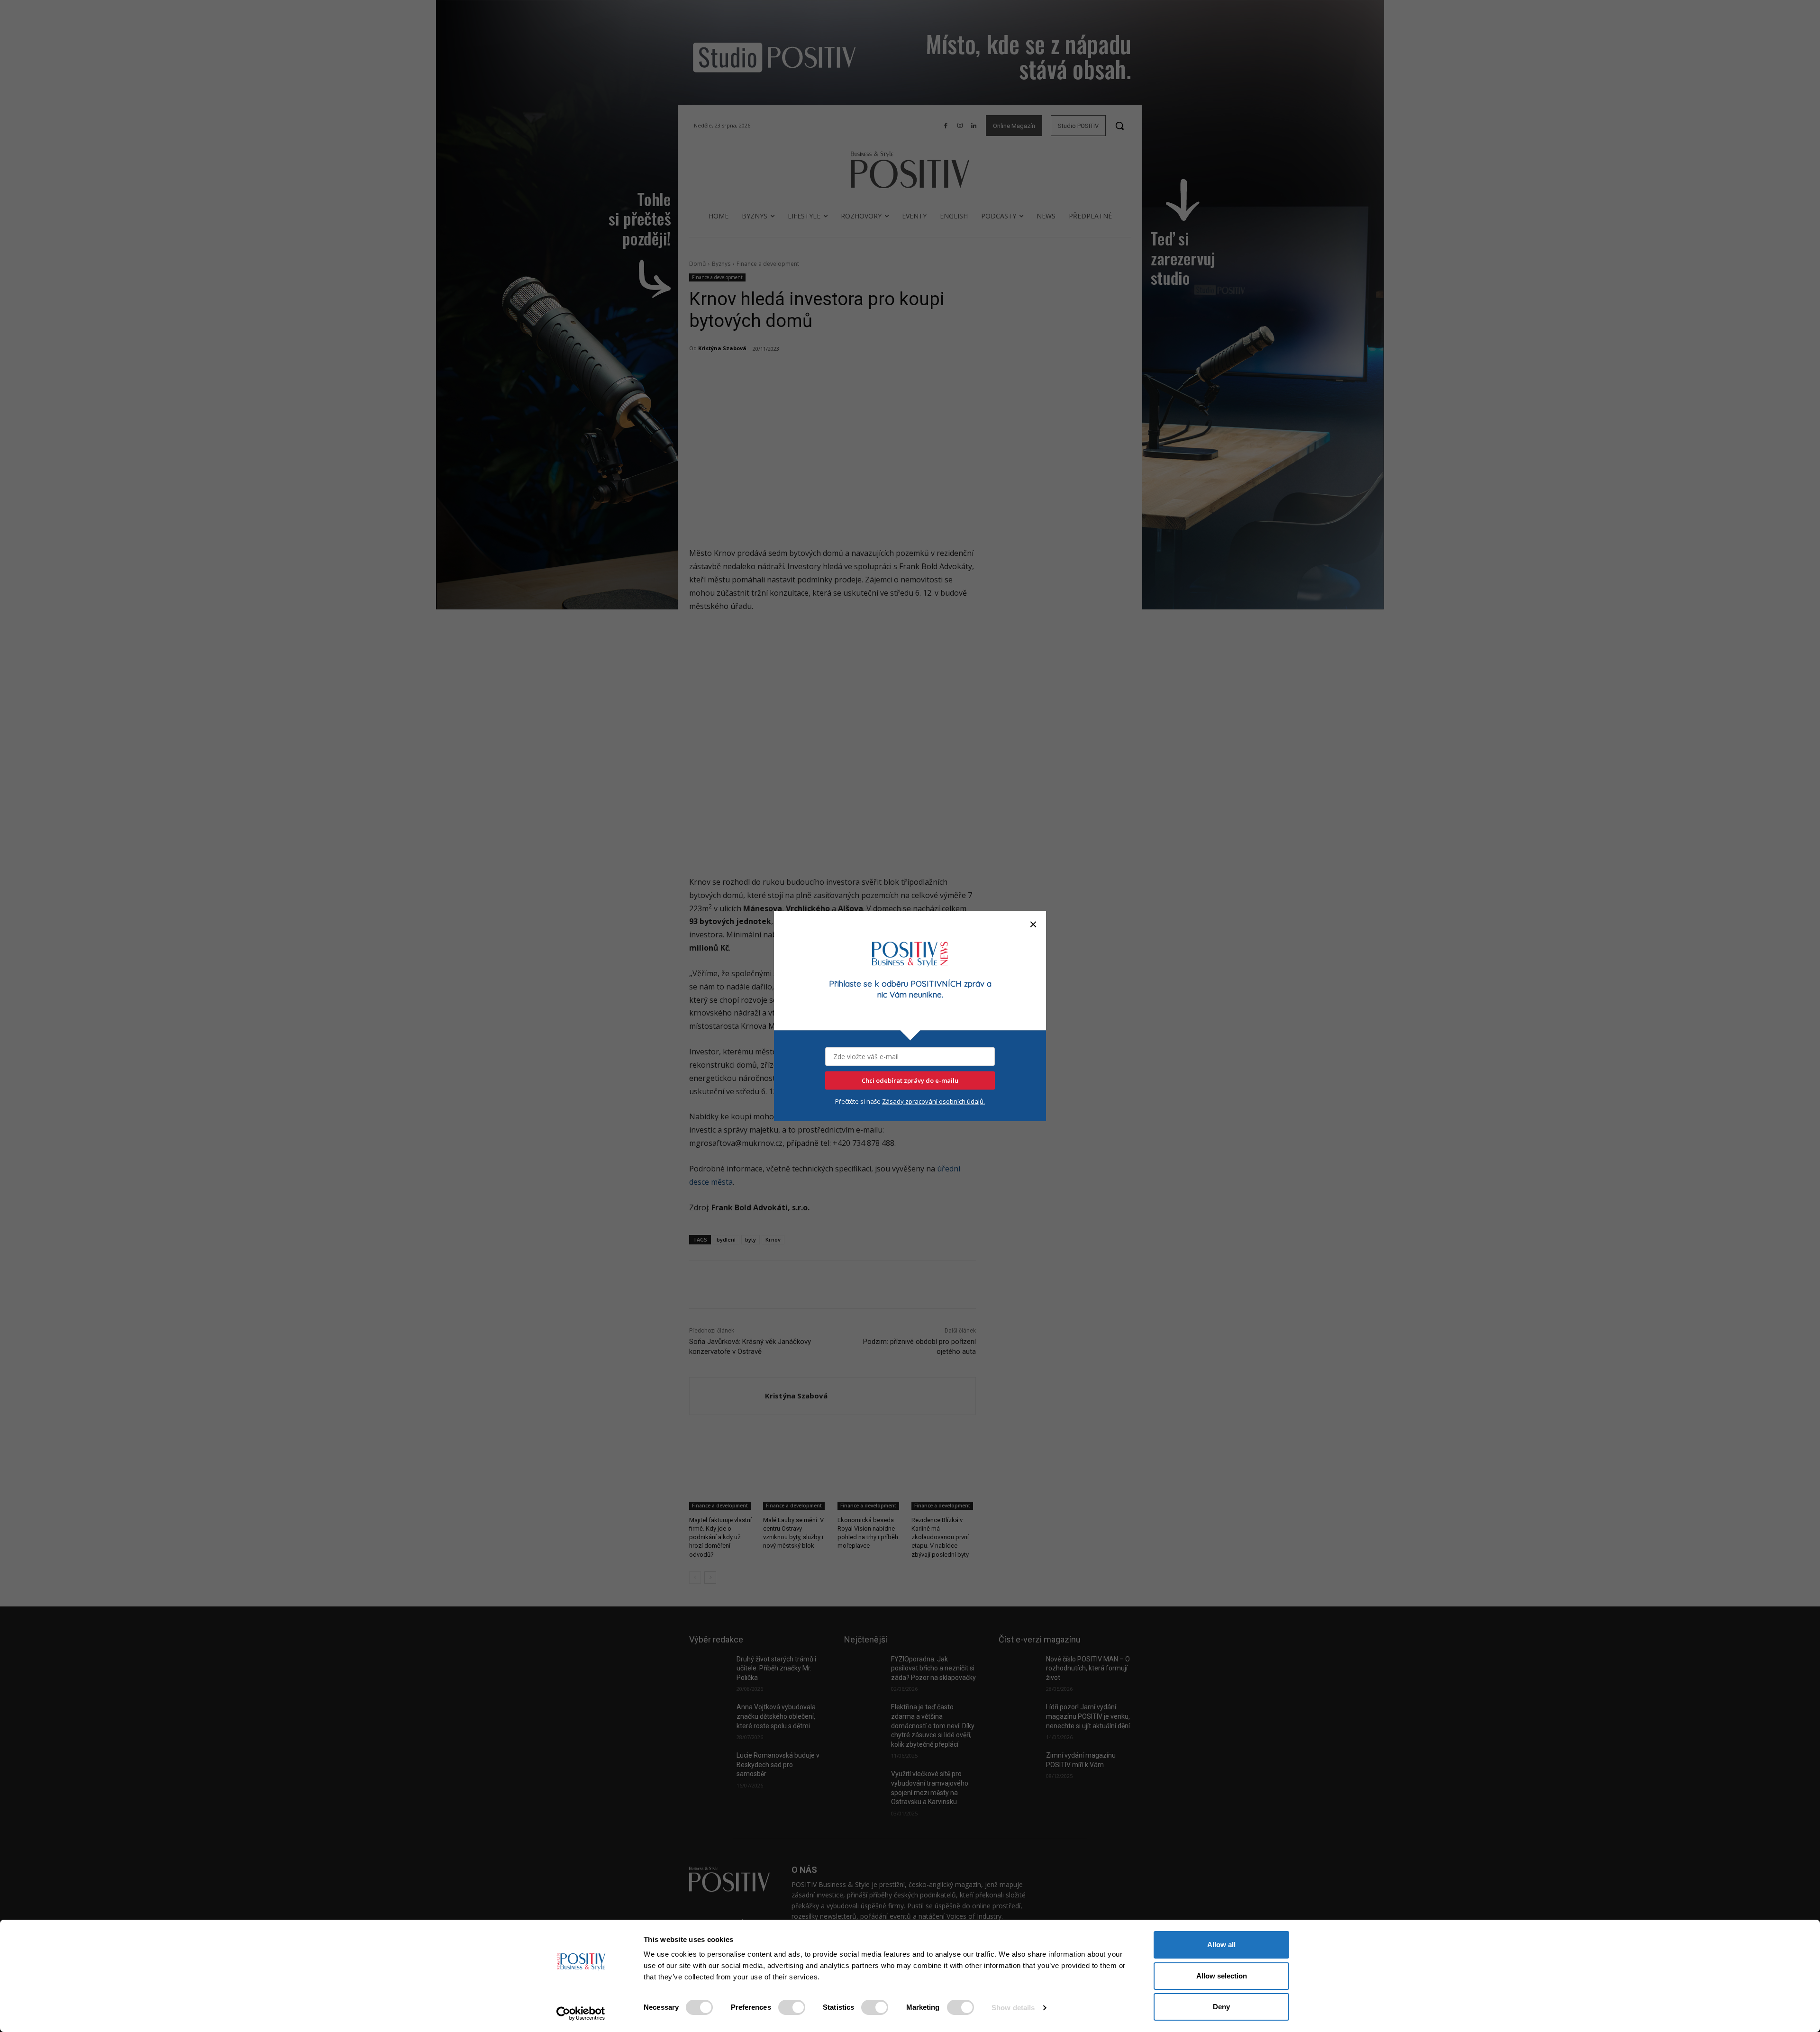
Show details (1013, 2008)
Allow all (1221, 1945)
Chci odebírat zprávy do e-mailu (910, 1080)
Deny (1221, 2007)
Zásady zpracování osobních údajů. (933, 1101)
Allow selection (1222, 1976)
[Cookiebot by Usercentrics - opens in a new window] (581, 2014)
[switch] (792, 2007)
